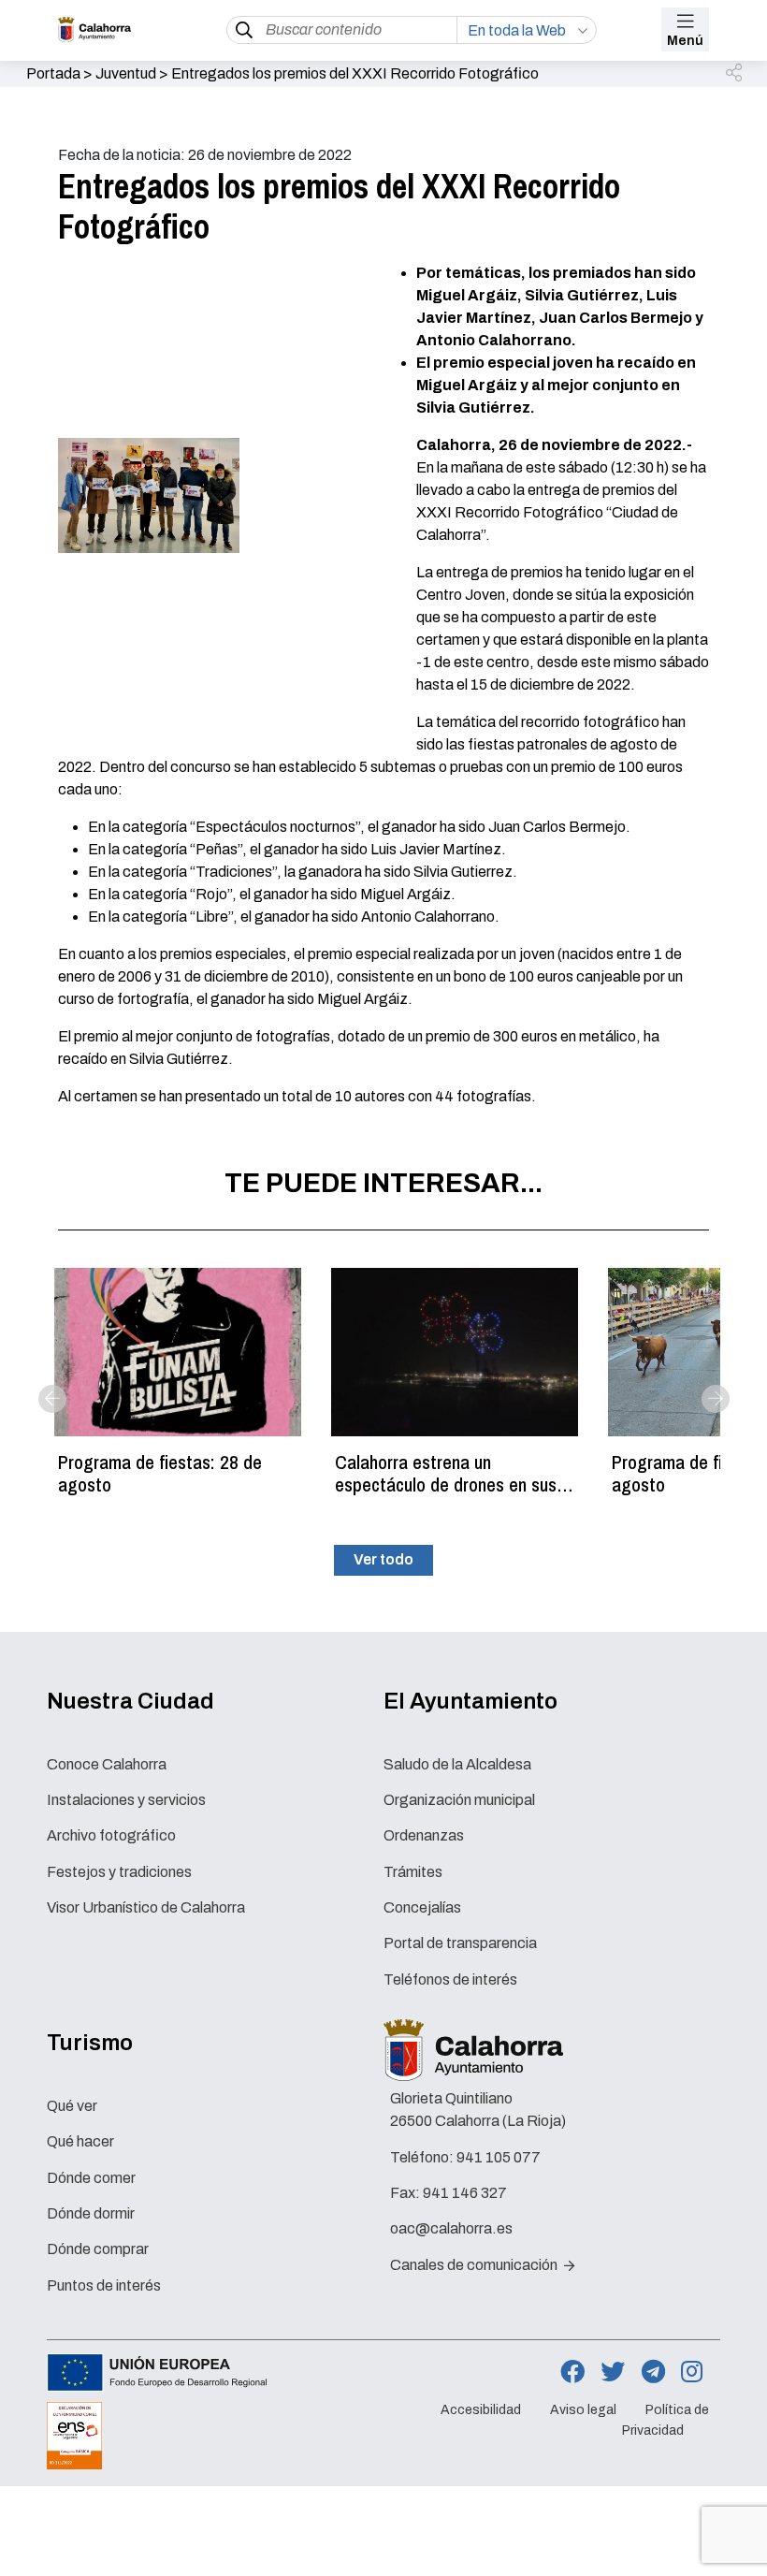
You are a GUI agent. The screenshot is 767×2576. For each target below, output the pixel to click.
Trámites (413, 1872)
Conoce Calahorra (107, 1764)
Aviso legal (583, 2410)
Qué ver (72, 2106)
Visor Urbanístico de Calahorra (146, 1907)
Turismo (90, 2043)
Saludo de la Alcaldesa (457, 1764)
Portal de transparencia (460, 1943)
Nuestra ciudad (130, 1701)
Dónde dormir (91, 2213)
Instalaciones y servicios (126, 1800)
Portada (53, 73)
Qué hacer (80, 2141)
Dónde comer (91, 2178)
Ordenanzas (424, 1835)
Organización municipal (459, 1800)
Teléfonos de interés (450, 1979)
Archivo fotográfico (111, 1835)
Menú (685, 41)
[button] (735, 74)
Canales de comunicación (475, 2265)
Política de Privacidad (666, 2420)
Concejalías (422, 1907)
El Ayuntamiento (470, 1701)
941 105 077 (499, 2157)
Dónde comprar (98, 2249)
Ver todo (383, 1559)
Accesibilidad (481, 2410)
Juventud (126, 73)
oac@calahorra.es (451, 2228)
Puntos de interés (104, 2285)
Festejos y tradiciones (119, 1872)
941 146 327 (465, 2193)
